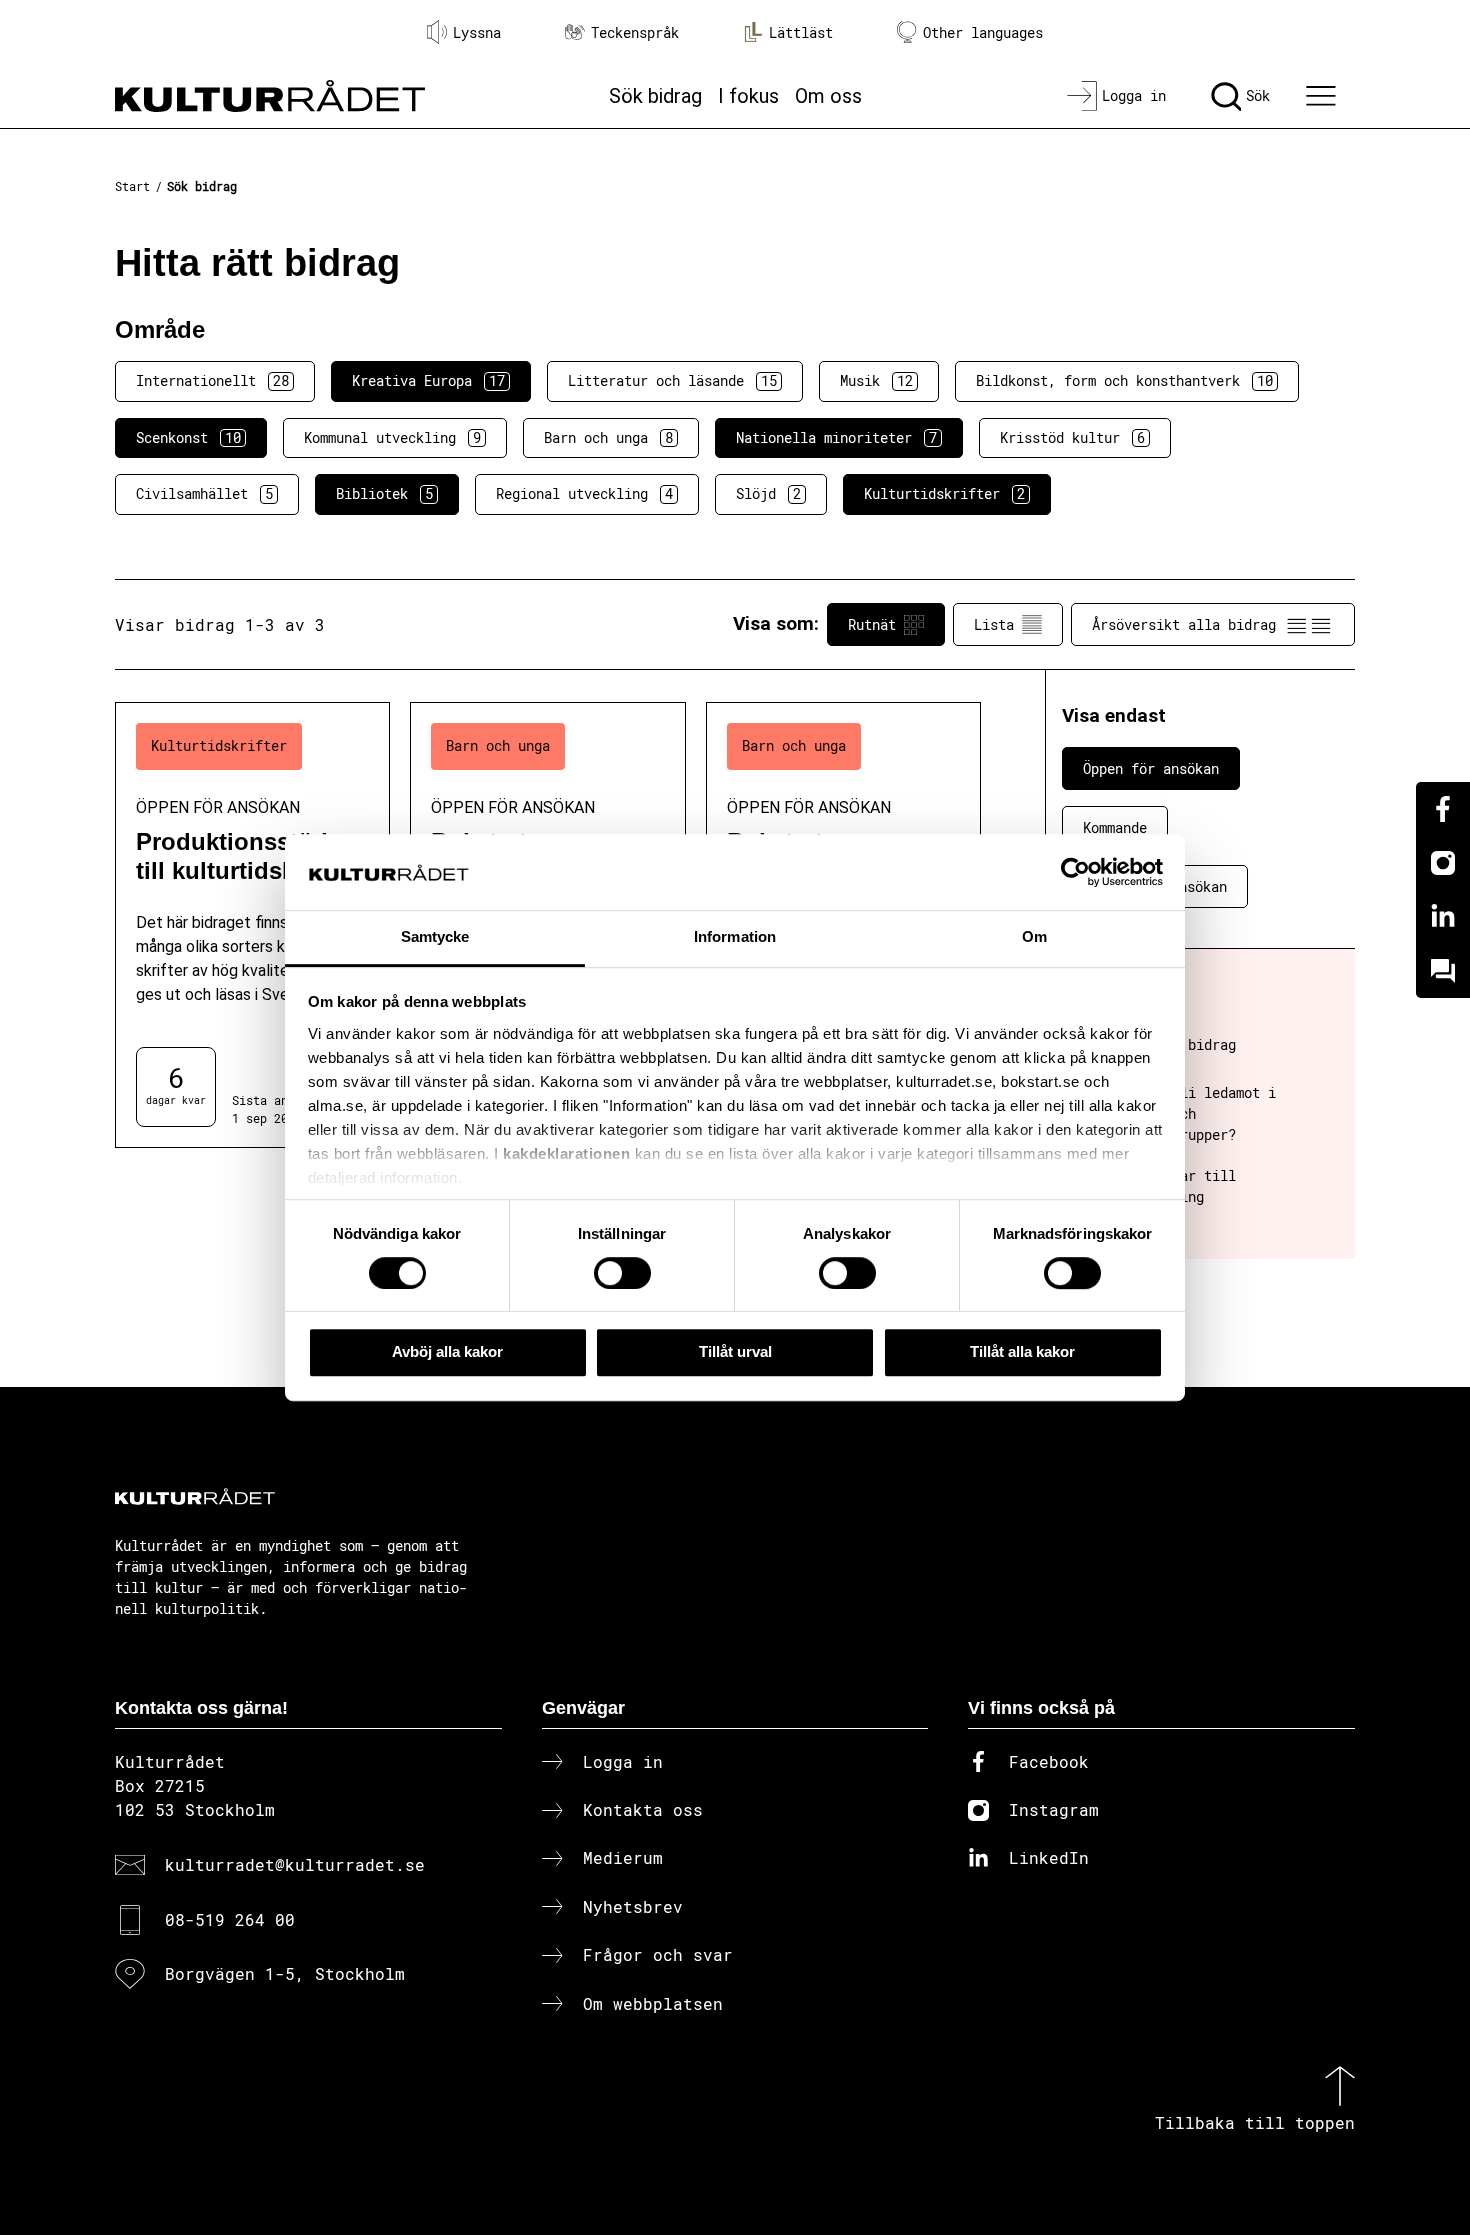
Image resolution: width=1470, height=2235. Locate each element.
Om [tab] (1034, 937)
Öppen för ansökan (1151, 768)
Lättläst (801, 32)
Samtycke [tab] (435, 937)
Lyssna (477, 32)
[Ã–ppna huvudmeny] (1324, 96)
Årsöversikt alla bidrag (1184, 624)
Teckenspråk (635, 32)
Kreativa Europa (428, 380)
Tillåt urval (735, 1351)
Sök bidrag (655, 96)
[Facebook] (1443, 809)
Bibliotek (384, 493)
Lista (994, 624)
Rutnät (872, 624)
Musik (876, 380)
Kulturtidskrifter (944, 493)
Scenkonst (188, 437)
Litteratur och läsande (672, 380)
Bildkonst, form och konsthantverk (1124, 380)
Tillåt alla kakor (1022, 1351)
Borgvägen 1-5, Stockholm (285, 1973)
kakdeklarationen (566, 1153)
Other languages (983, 32)
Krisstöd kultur (1072, 437)
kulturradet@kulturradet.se (295, 1864)
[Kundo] (1443, 971)
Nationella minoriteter (836, 437)
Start (132, 186)
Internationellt (212, 380)
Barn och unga (608, 437)
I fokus (748, 96)
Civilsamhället (204, 493)
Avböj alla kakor (447, 1351)
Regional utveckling (584, 493)
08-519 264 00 (230, 1919)
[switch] (622, 1273)
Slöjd (768, 493)
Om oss (828, 96)
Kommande (1115, 827)
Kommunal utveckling (392, 437)
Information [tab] (735, 937)
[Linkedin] (1443, 917)
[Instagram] (1443, 863)
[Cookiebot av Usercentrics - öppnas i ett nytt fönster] (1075, 872)
